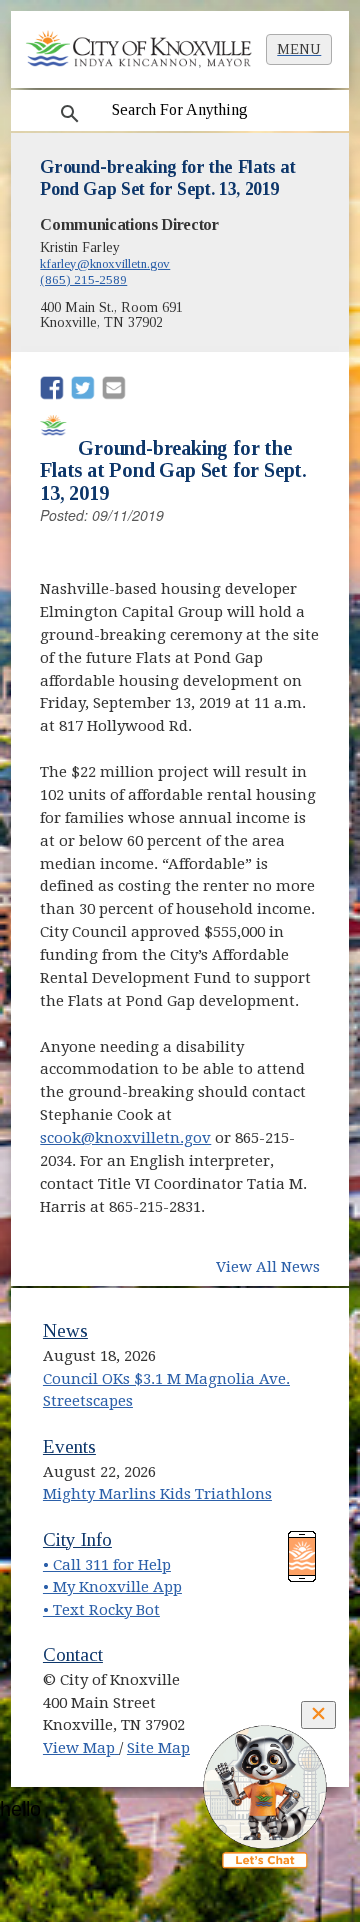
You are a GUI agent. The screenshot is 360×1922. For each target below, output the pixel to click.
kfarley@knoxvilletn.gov (105, 263)
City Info (77, 1539)
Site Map (158, 1748)
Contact (73, 1654)
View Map (81, 1748)
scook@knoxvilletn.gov (125, 1138)
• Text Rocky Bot (101, 1610)
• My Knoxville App (112, 1587)
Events (69, 1446)
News (65, 1330)
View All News (268, 1267)
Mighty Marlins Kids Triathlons (157, 1494)
